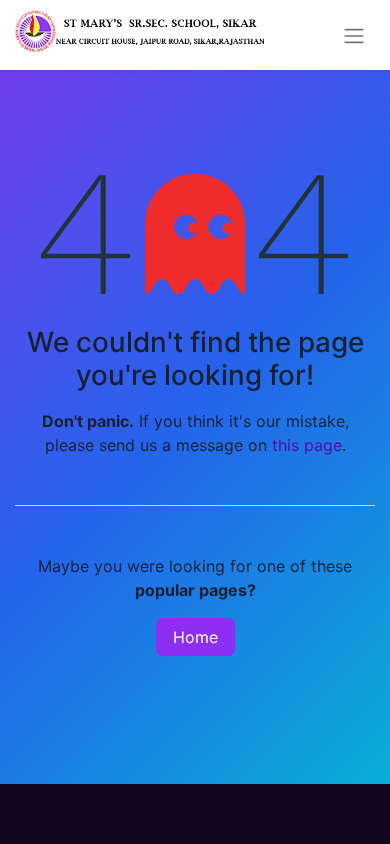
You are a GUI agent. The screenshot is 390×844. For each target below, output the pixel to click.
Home (195, 637)
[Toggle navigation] (354, 35)
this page (307, 445)
